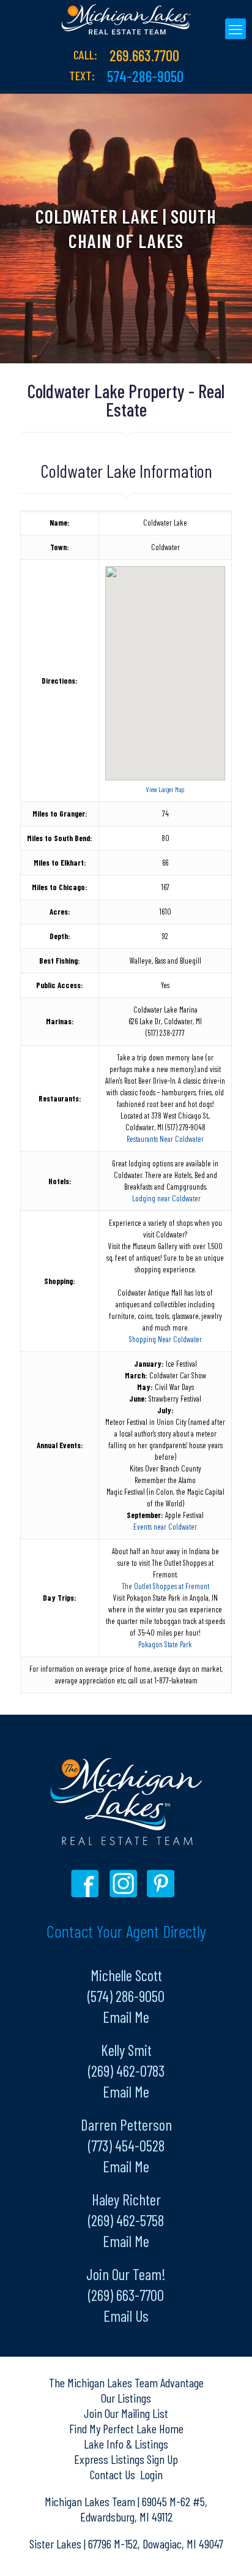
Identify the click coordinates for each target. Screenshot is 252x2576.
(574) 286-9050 (126, 1996)
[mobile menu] (235, 29)
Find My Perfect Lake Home (126, 2428)
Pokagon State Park (165, 1644)
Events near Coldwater (165, 1527)
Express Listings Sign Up (126, 2459)
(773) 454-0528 (126, 2145)
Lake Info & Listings (126, 2444)
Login (151, 2474)
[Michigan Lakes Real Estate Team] (126, 18)
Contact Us (114, 2474)
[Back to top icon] (227, 2551)
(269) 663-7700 (126, 2295)
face (88, 1883)
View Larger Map (165, 789)
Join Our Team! (126, 2274)
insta (125, 1883)
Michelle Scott (126, 1975)
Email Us (126, 2316)
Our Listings (126, 2398)
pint (162, 1883)
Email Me (126, 2017)
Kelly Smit (126, 2050)
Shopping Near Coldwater (165, 1339)
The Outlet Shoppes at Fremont (165, 1586)
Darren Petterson (126, 2125)
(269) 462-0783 (126, 2071)
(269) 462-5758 (126, 2220)
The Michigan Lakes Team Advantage (126, 2382)
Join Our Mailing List (126, 2413)
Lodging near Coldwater (166, 1198)
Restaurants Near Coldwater (165, 1139)
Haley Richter (126, 2199)
